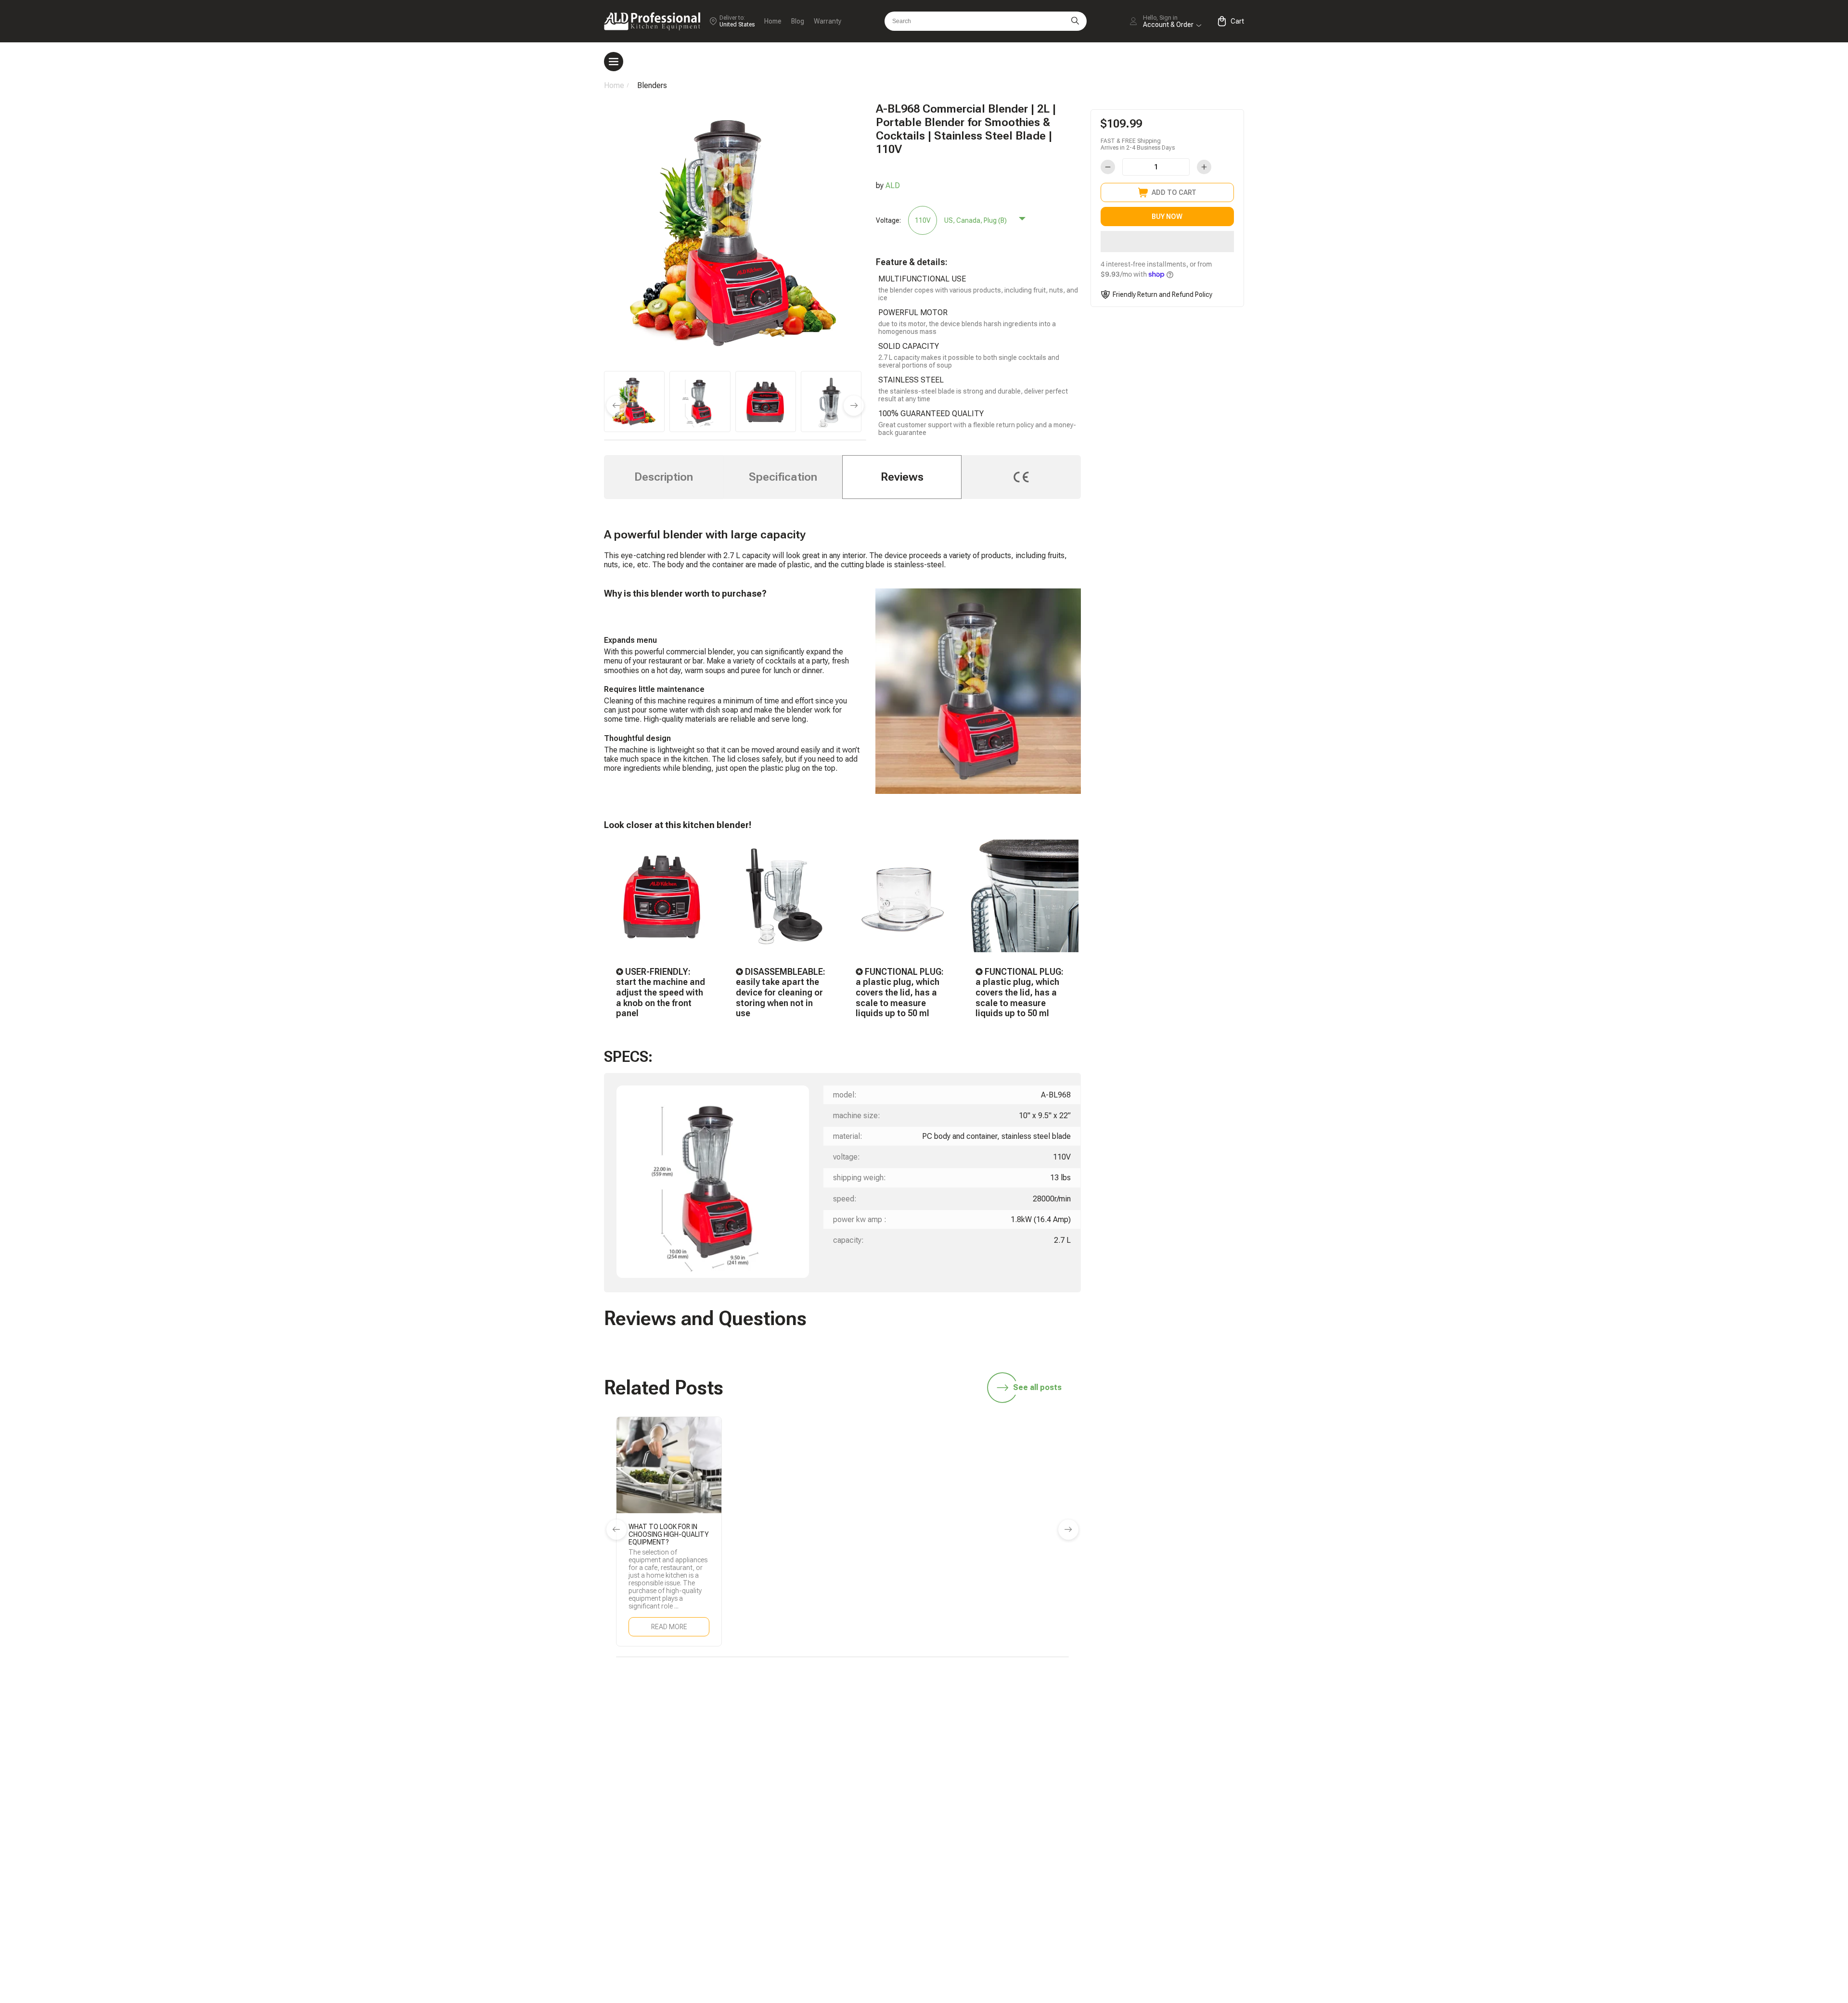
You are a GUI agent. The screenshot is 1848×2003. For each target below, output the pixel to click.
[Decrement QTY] (1108, 167)
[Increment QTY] (1204, 167)
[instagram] (1135, 1730)
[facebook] (1105, 1730)
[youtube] (1166, 1730)
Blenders (652, 85)
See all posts (1037, 1387)
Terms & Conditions (1167, 1904)
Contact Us (1023, 1887)
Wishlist (1147, 1855)
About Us (1149, 1887)
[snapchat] (1044, 1730)
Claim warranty (1028, 1871)
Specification (783, 477)
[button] (1167, 242)
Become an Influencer (1170, 1807)
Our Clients (1152, 1871)
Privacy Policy (1157, 1920)
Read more (669, 1627)
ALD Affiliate (1155, 1791)
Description (664, 477)
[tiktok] (1014, 1730)
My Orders (1021, 1855)
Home (773, 21)
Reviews (902, 477)
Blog (798, 21)
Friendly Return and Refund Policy (1162, 294)
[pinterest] (1196, 1730)
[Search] (1075, 21)
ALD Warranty (1027, 1807)
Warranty (828, 21)
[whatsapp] (1075, 1730)
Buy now (1167, 217)
